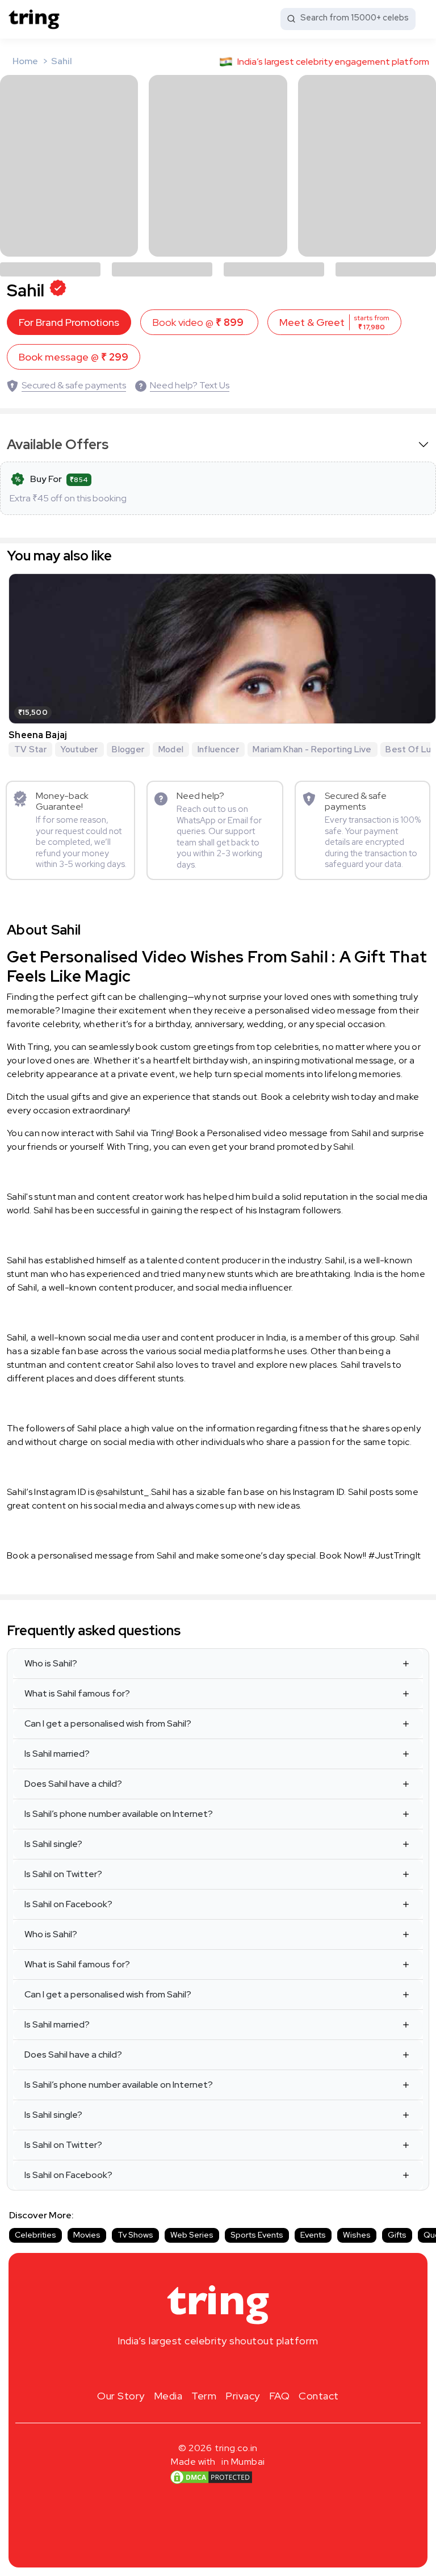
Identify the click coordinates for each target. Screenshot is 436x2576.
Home (25, 61)
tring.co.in (236, 2448)
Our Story (121, 2396)
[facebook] (200, 2368)
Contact (319, 2396)
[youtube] (236, 2368)
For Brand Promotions (69, 322)
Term (204, 2396)
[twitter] (218, 2368)
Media (168, 2396)
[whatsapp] (254, 2368)
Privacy (243, 2396)
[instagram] (182, 2368)
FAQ (280, 2396)
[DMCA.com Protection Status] (211, 2477)
